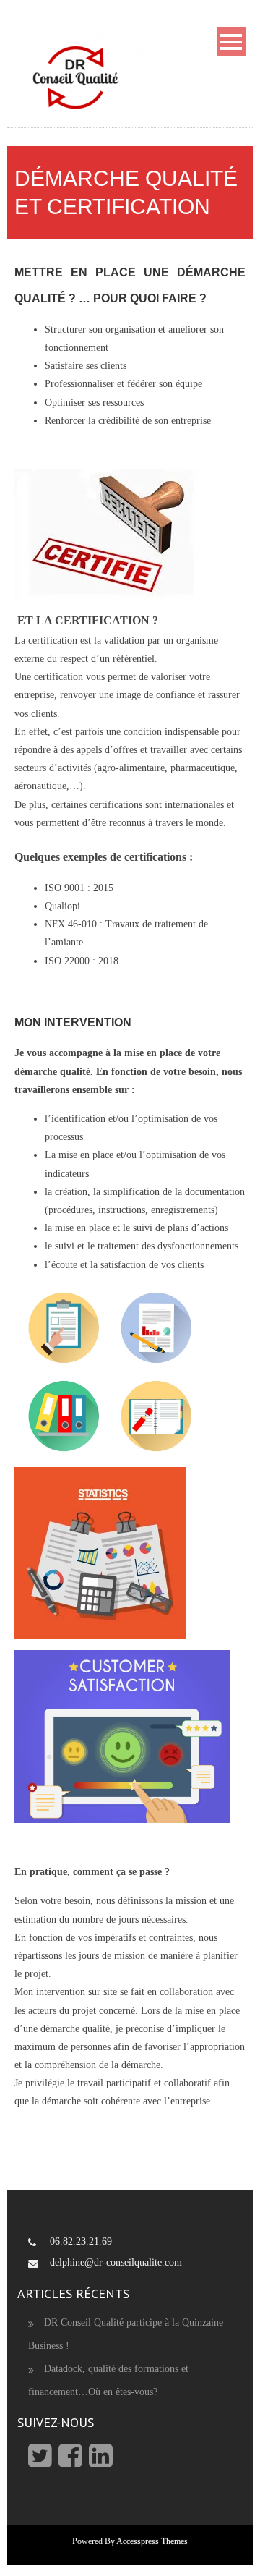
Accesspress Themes (152, 2541)
